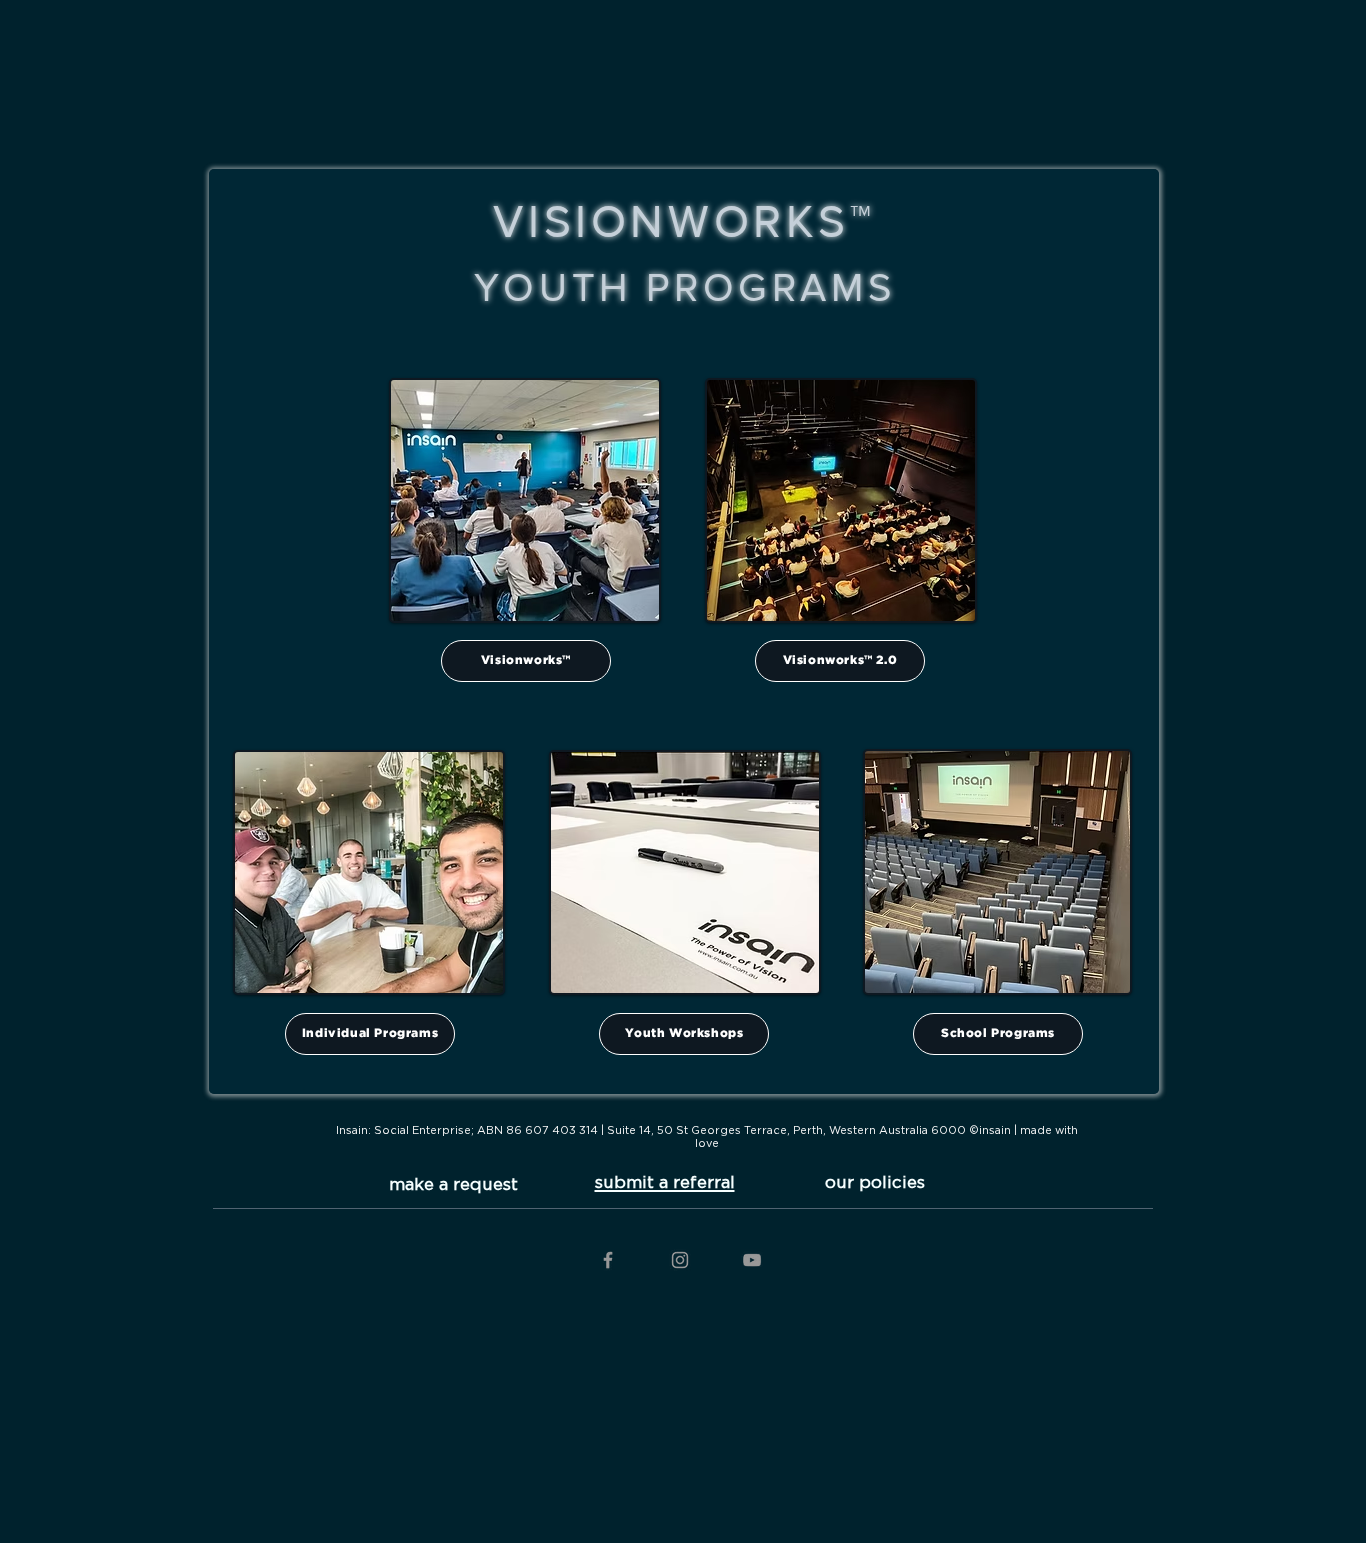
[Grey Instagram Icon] (680, 1260)
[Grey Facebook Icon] (608, 1260)
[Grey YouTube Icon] (752, 1260)
